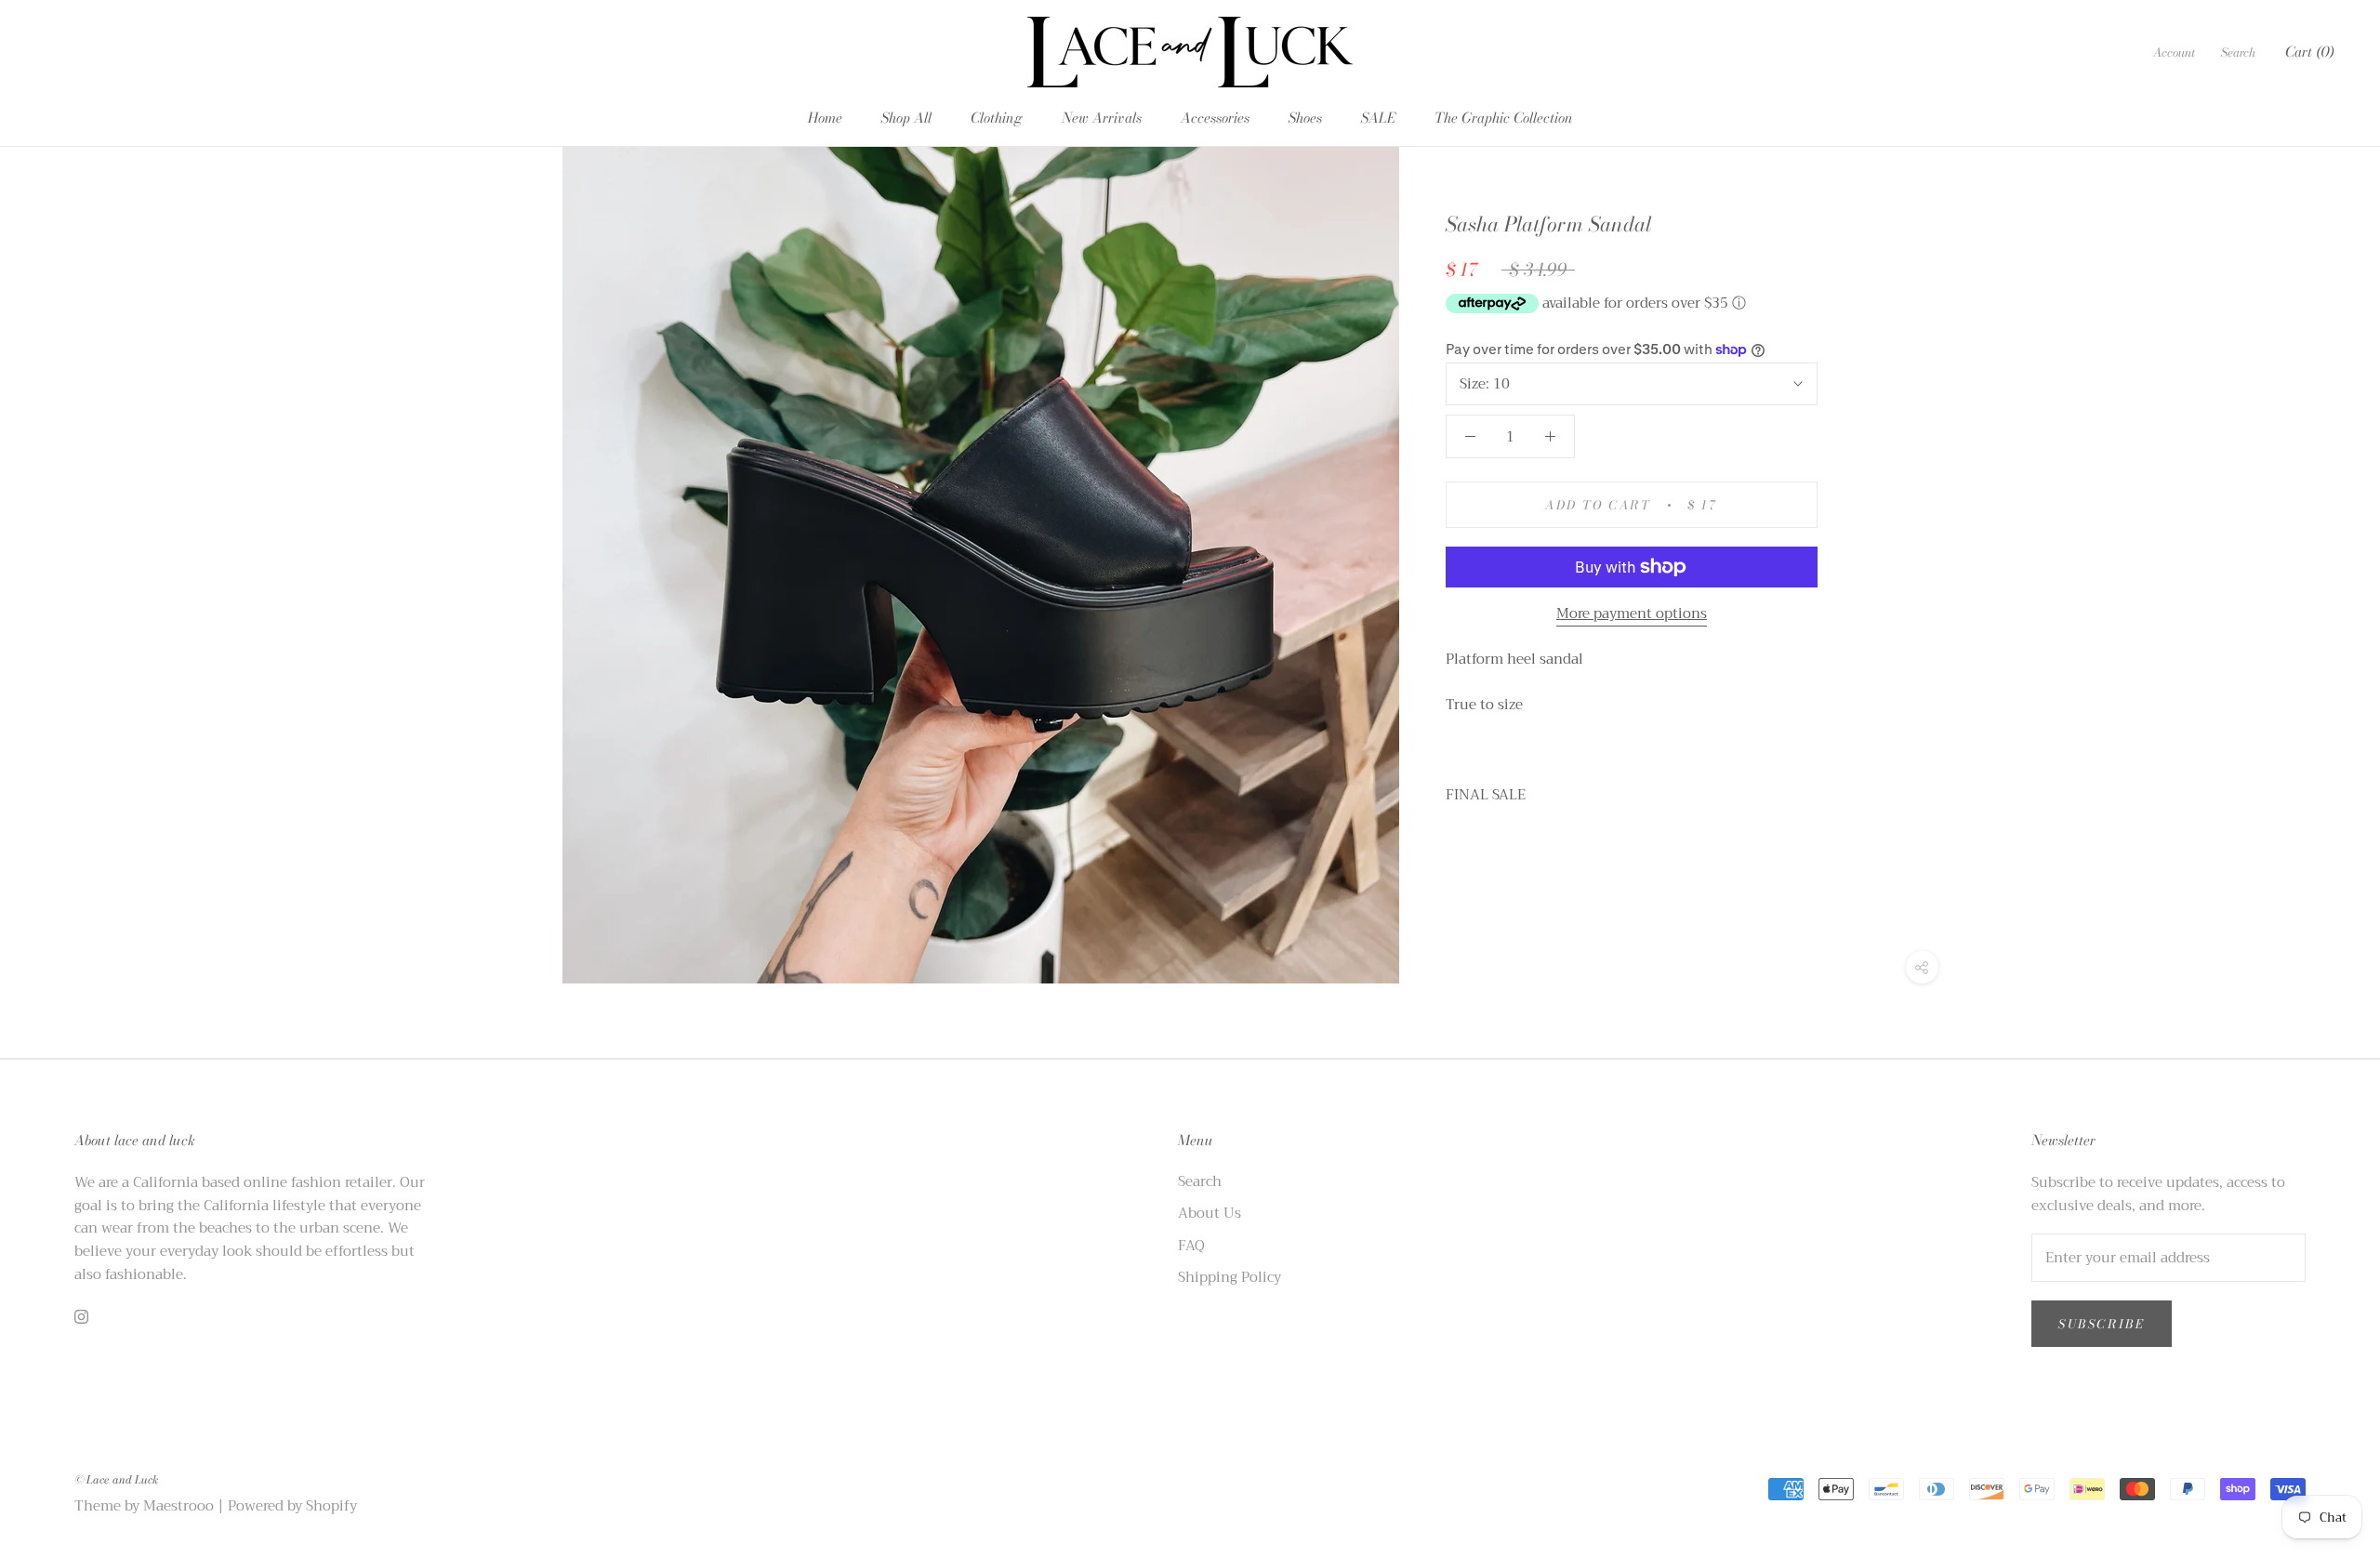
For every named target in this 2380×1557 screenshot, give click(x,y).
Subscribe (2102, 1324)
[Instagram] (81, 1317)
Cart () (2309, 52)
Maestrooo (178, 1506)
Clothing (997, 118)
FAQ (1191, 1246)
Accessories (1215, 118)
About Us (1210, 1214)
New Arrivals (1102, 118)
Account (2174, 52)
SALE (1378, 118)
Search (2238, 52)
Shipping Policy (1230, 1278)
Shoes (1305, 118)
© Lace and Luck (116, 1479)
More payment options (1632, 614)
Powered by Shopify (292, 1506)
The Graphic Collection (1504, 118)
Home (825, 118)
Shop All (906, 118)
